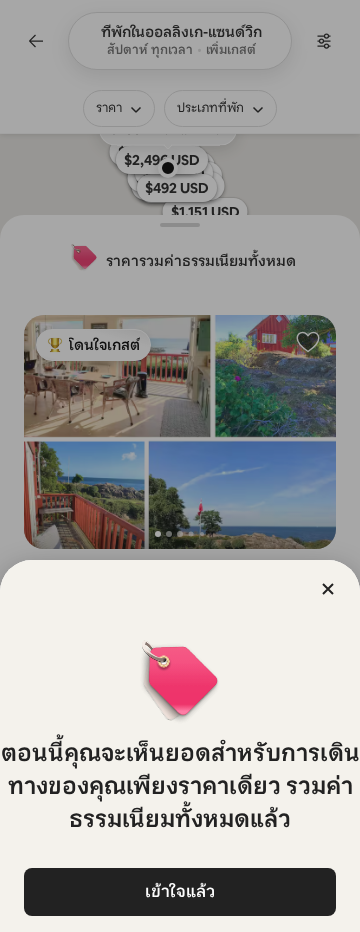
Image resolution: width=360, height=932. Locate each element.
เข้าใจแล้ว (180, 891)
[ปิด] (328, 589)
